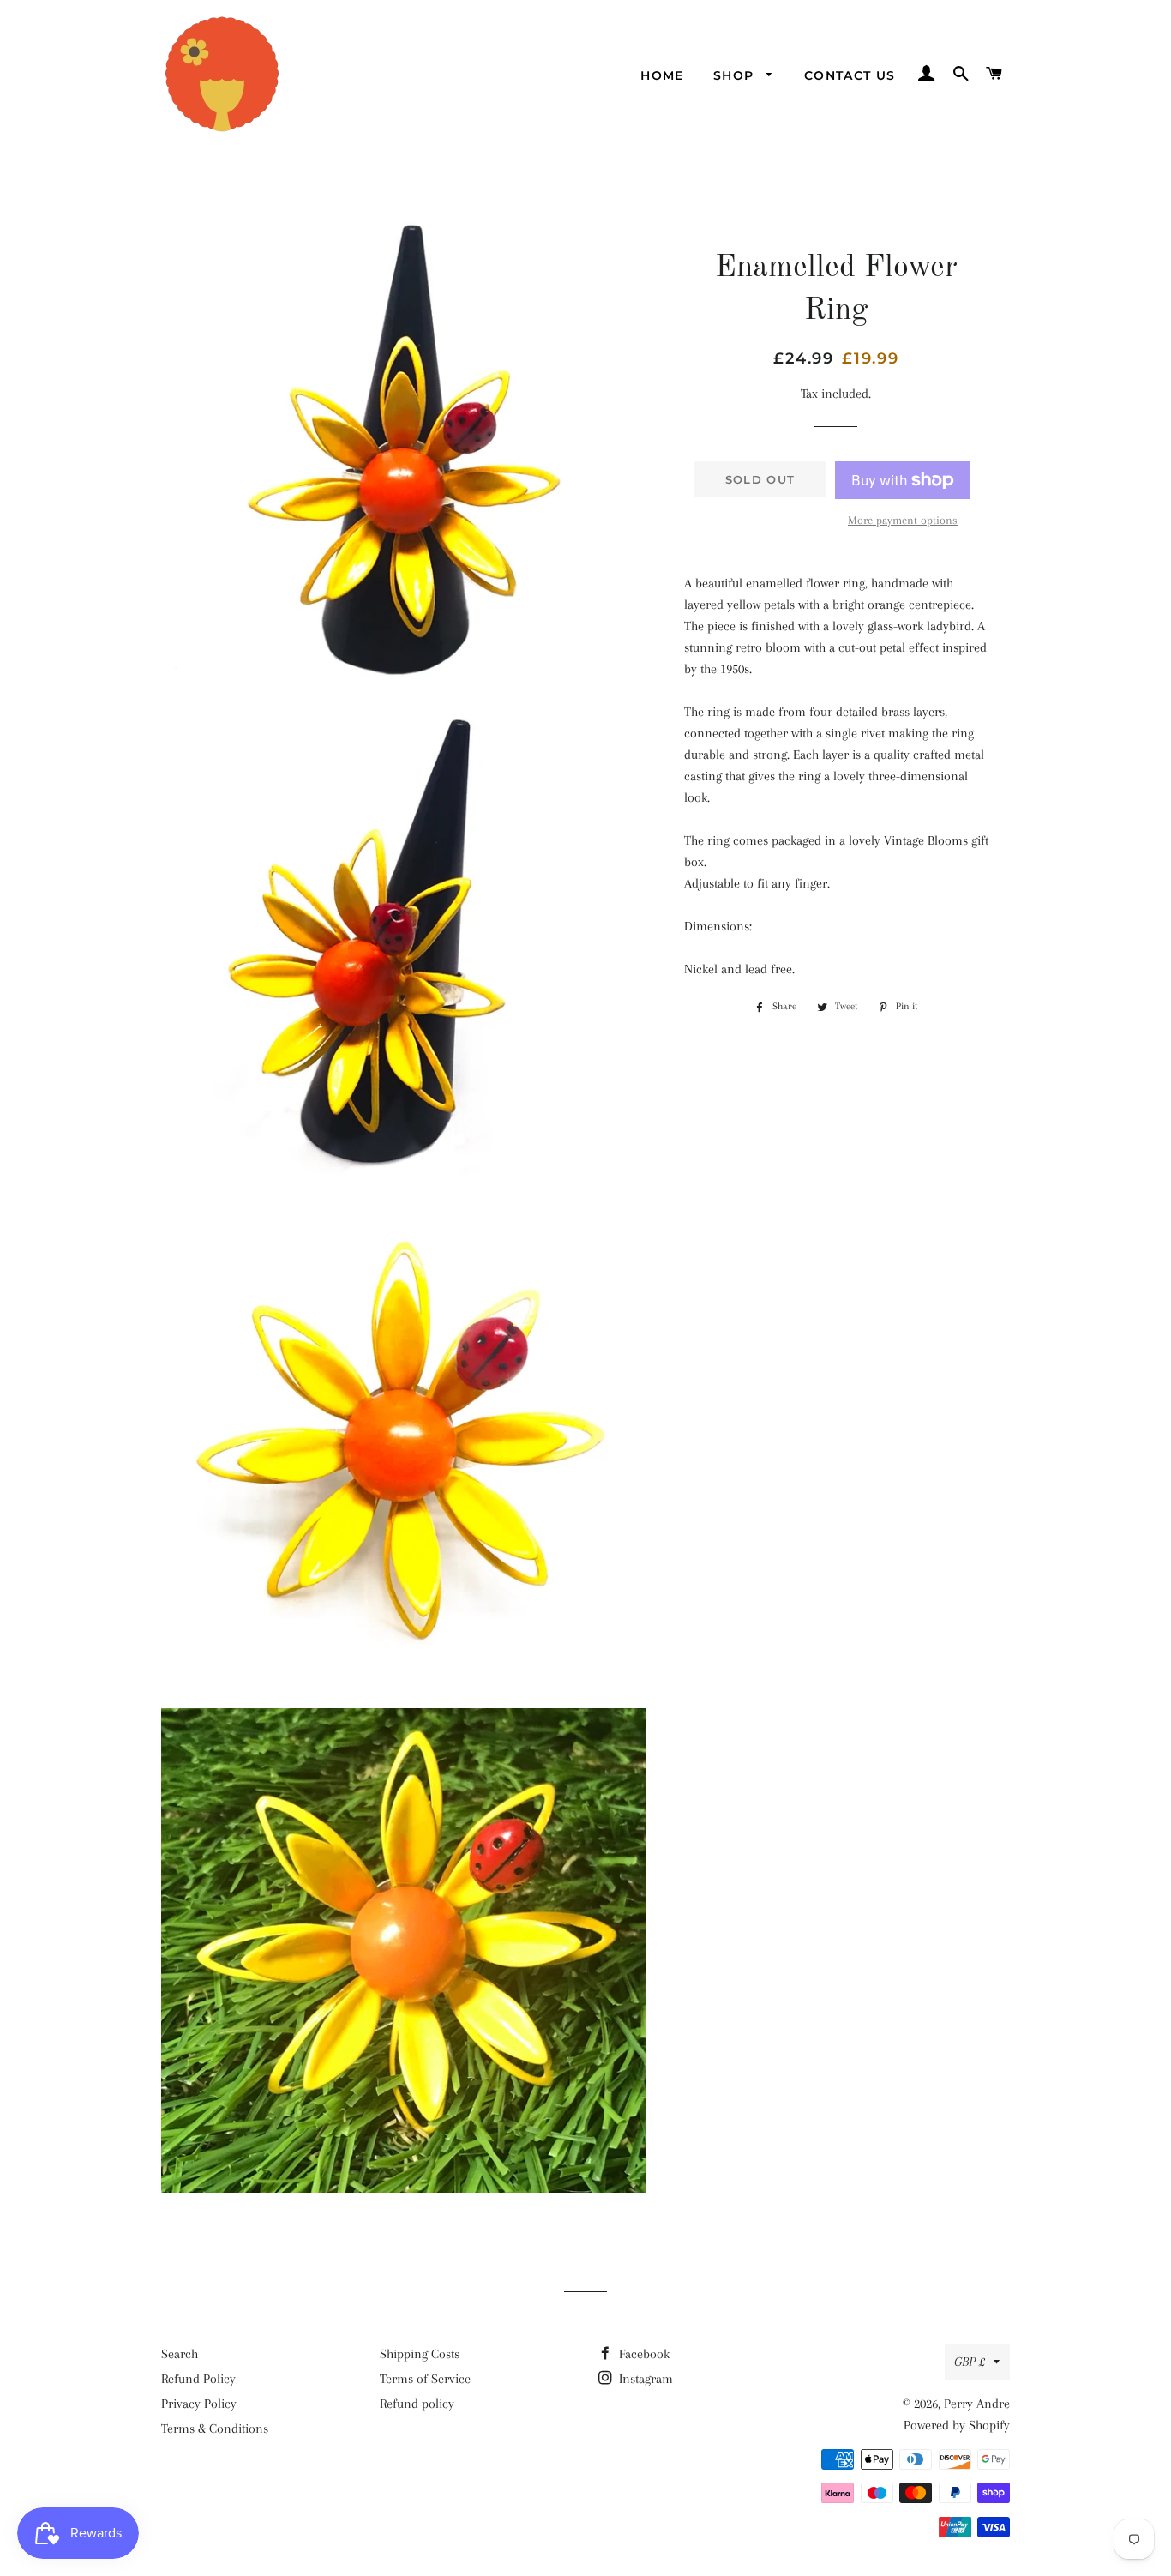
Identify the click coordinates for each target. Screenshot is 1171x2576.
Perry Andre (977, 2404)
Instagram (644, 2379)
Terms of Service (425, 2379)
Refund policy (417, 2404)
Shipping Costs (420, 2354)
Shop (736, 75)
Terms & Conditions (215, 2429)
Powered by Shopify (957, 2425)
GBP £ (970, 2362)
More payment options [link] (903, 520)
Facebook (643, 2354)
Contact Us (850, 75)
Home (662, 75)
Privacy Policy (199, 2404)
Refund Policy (198, 2379)
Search (180, 2354)
